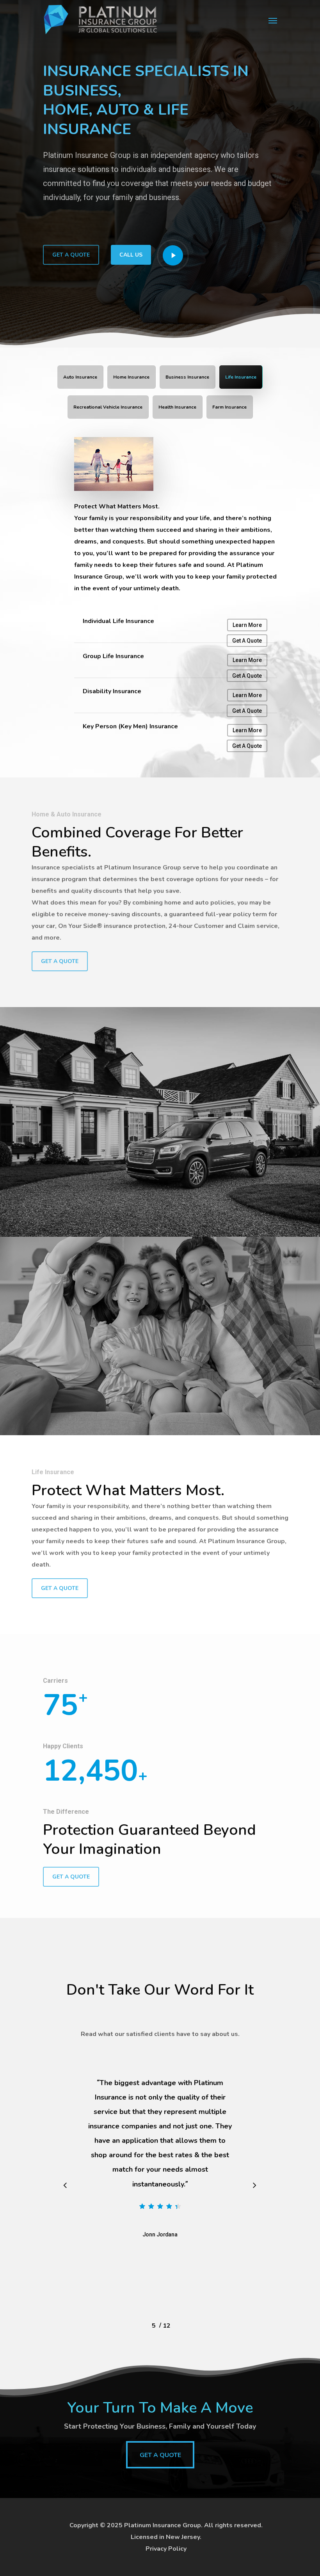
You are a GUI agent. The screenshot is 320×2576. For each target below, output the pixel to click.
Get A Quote (247, 641)
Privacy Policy (166, 2549)
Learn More (247, 625)
